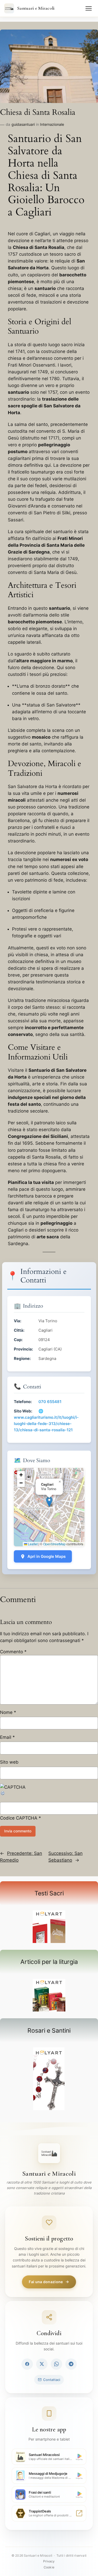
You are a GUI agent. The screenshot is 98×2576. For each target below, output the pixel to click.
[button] (49, 1502)
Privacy (49, 2561)
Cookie (49, 2567)
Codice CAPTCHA (19, 1818)
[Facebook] (27, 2364)
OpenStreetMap (54, 1544)
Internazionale (52, 124)
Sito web (9, 1762)
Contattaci (52, 2380)
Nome (8, 1712)
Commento (13, 1652)
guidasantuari (23, 124)
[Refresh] (3, 1794)
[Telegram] (71, 2364)
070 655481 (50, 1402)
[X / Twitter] (42, 2364)
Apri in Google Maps (47, 1556)
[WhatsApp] (56, 2364)
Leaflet (32, 1544)
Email (7, 1737)
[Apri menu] (89, 8)
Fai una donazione (46, 2282)
